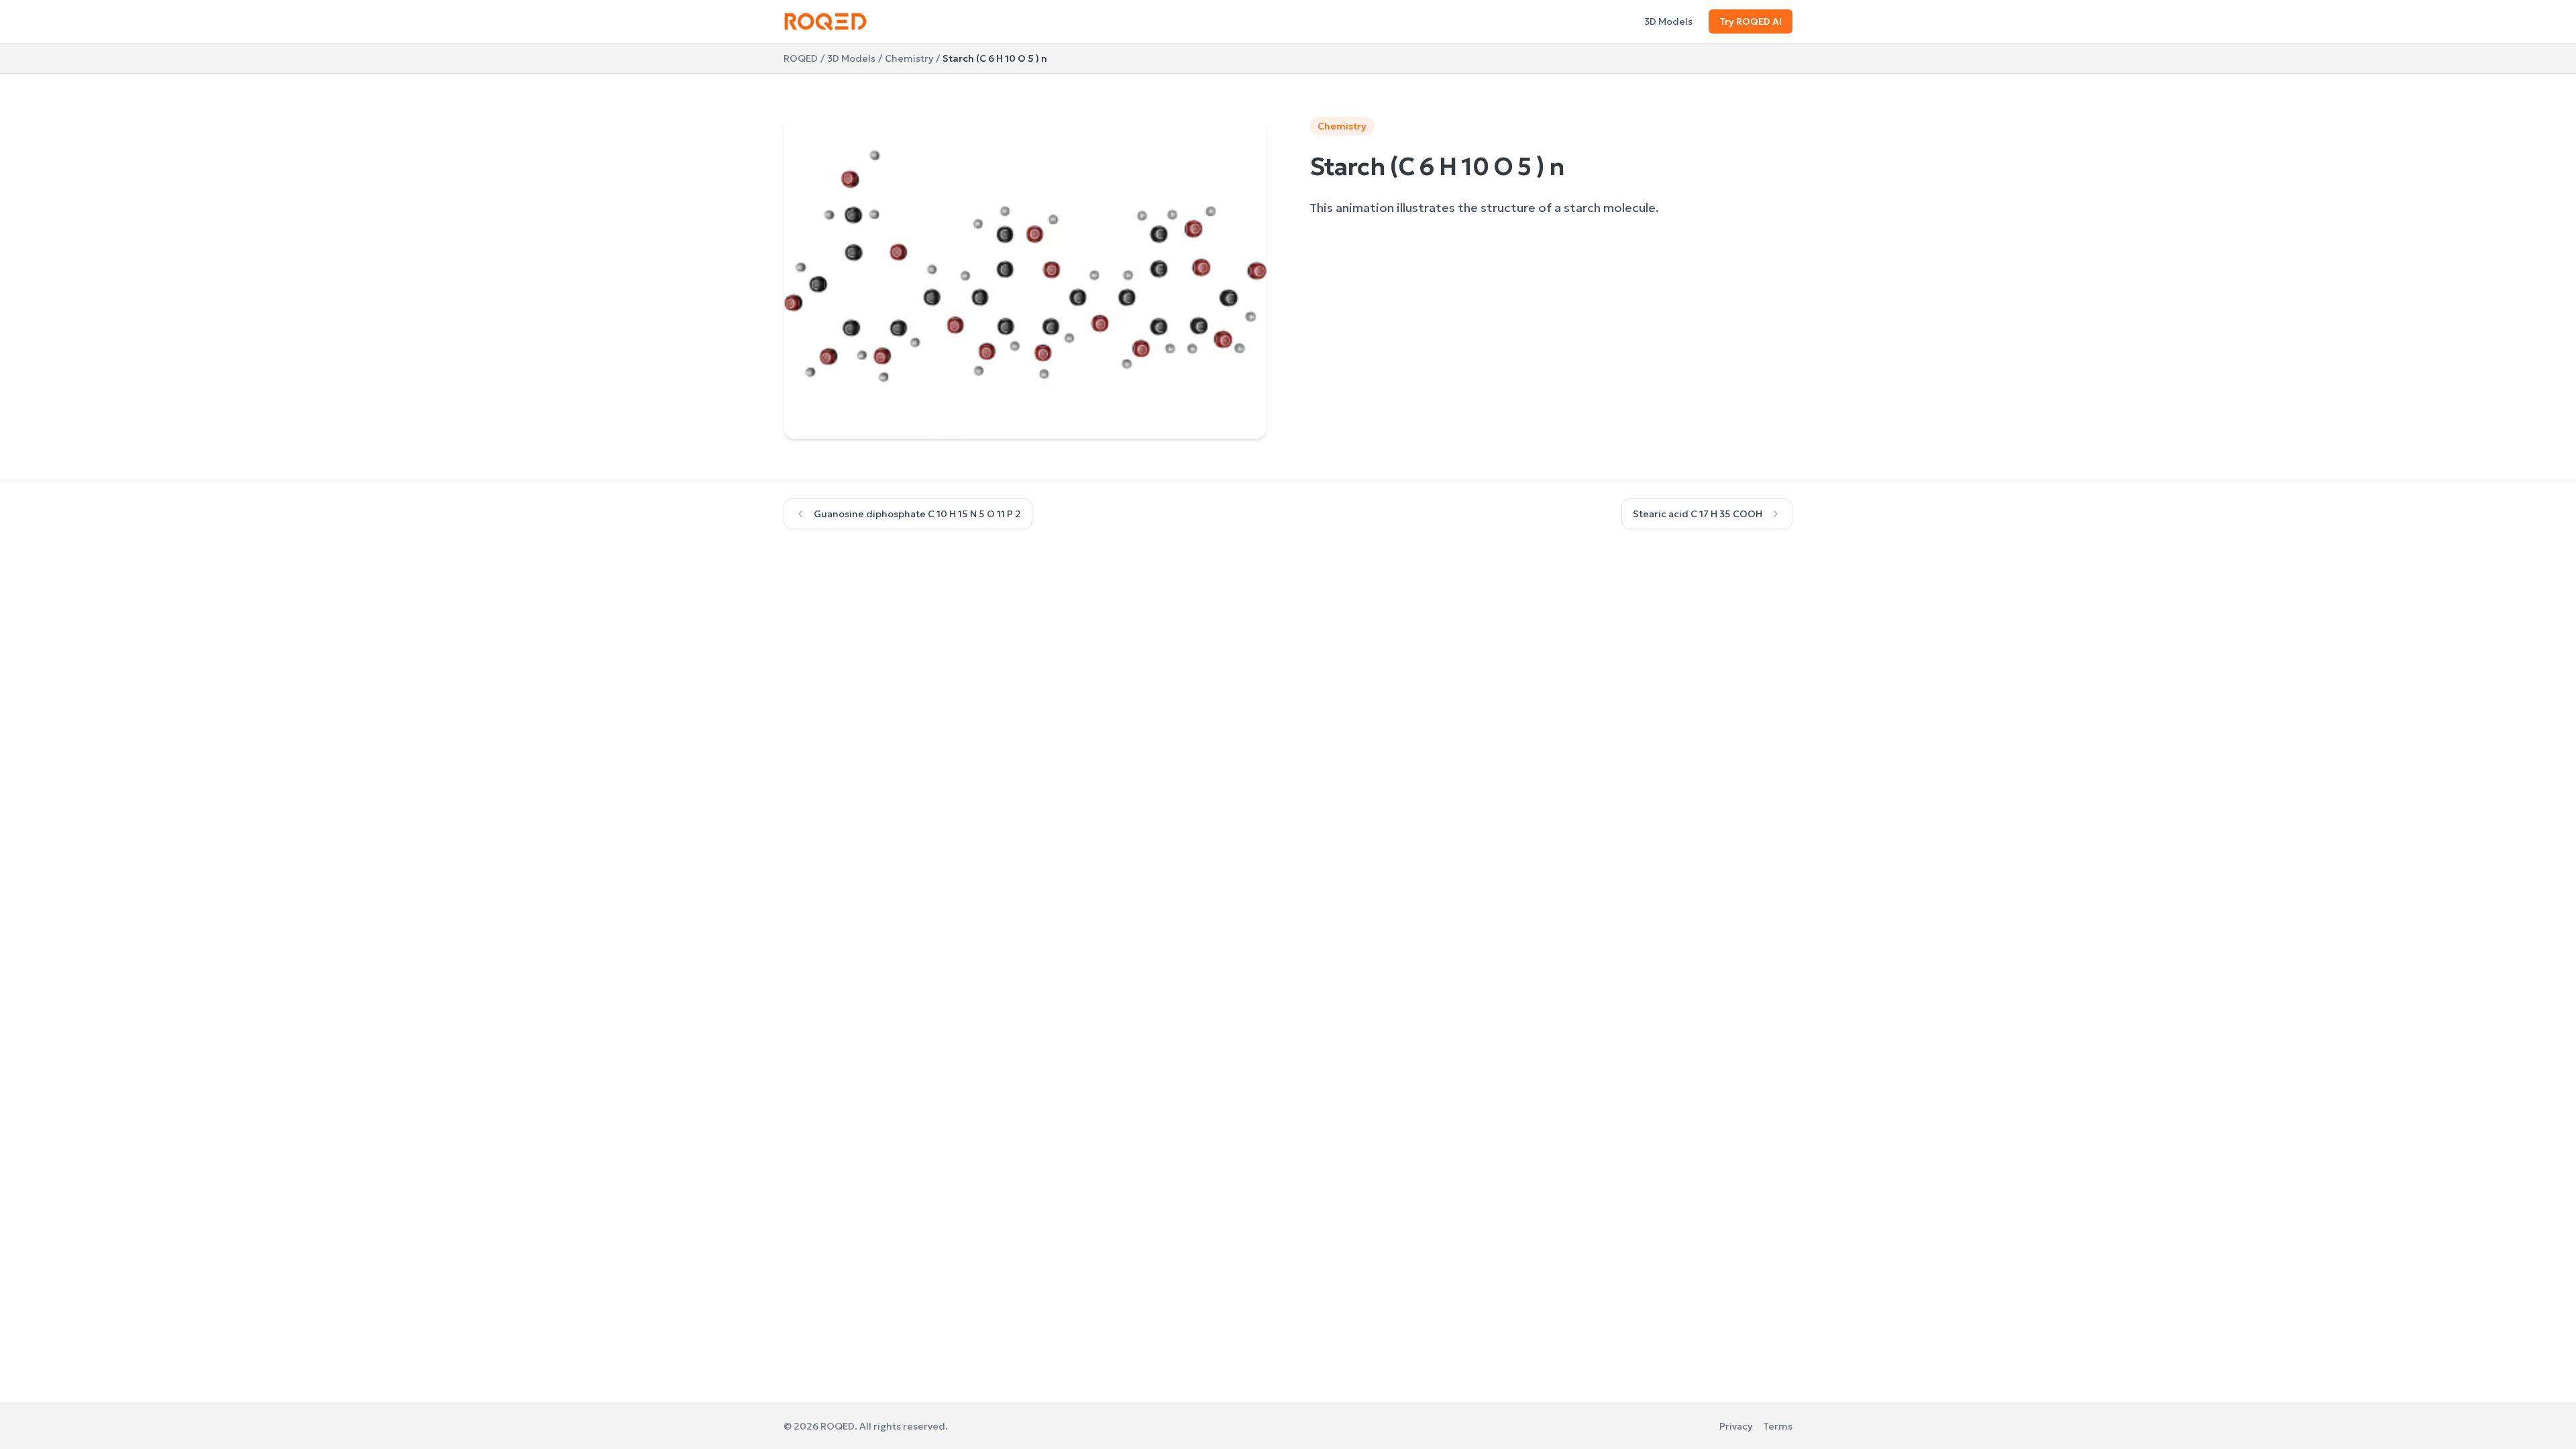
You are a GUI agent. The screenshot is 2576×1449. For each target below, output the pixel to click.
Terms (1778, 1426)
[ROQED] (825, 21)
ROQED (801, 58)
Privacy (1736, 1426)
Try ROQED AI (1751, 21)
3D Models (1668, 21)
